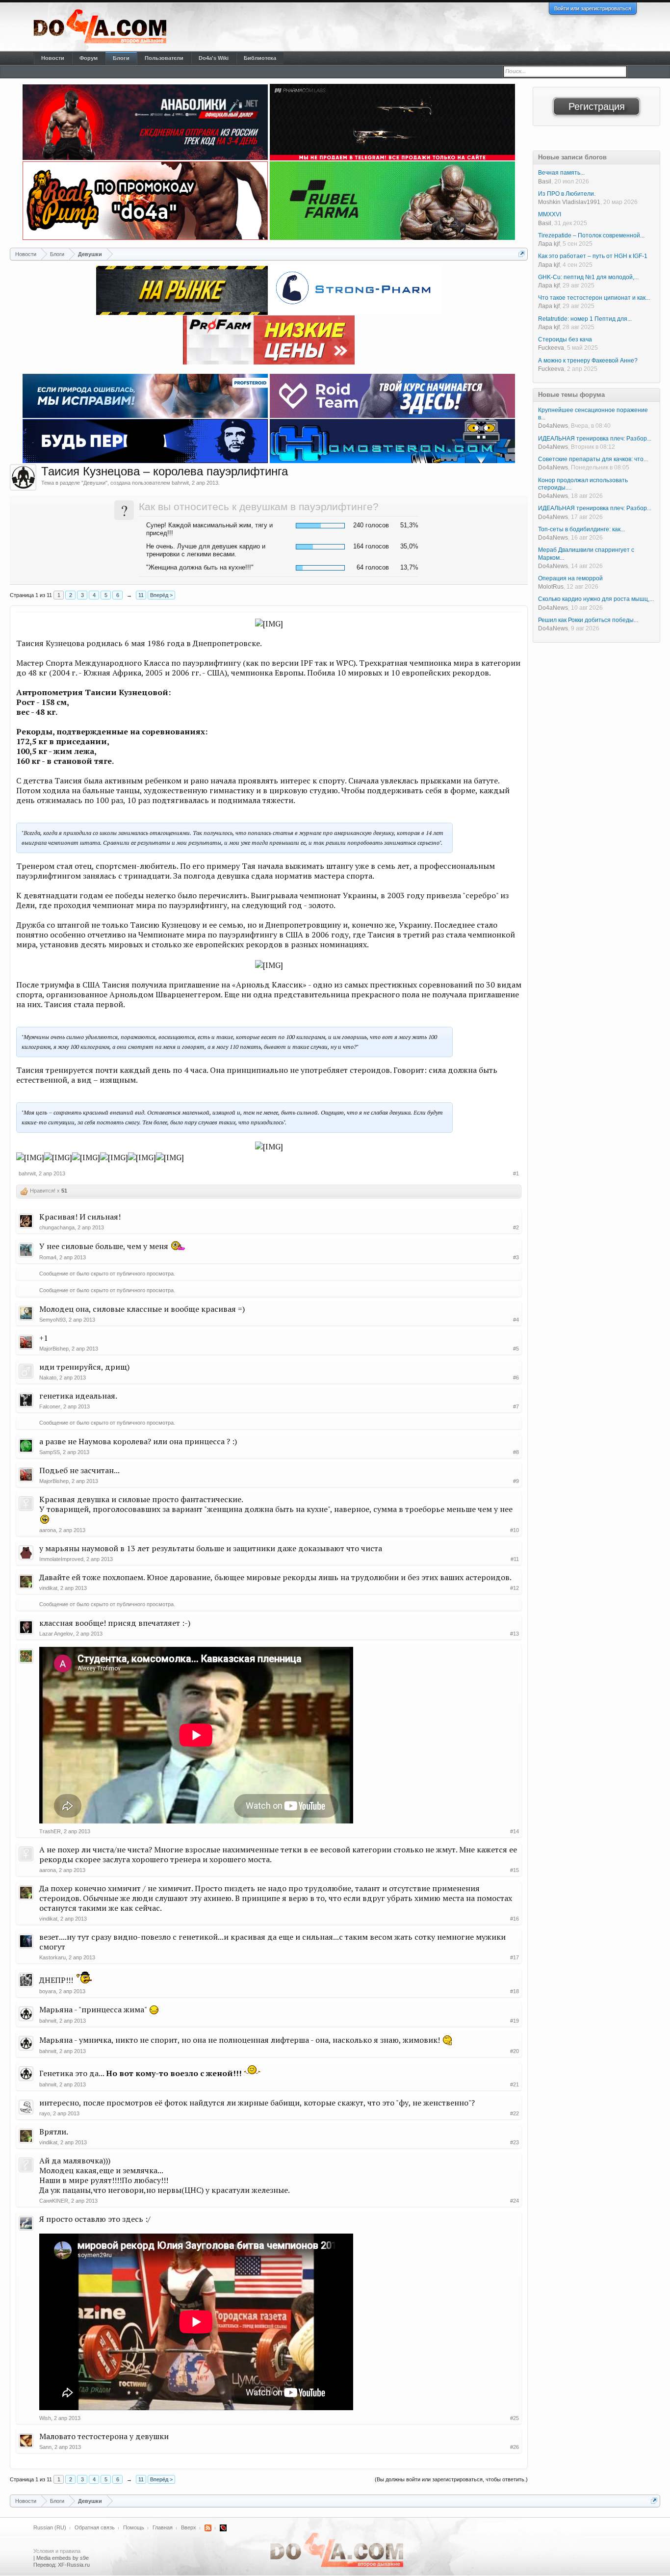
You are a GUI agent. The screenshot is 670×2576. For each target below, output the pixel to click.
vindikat (48, 1588)
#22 (515, 2113)
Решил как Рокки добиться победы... (588, 620)
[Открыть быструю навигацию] (522, 254)
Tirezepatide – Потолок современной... (591, 235)
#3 (516, 1257)
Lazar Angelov (56, 1634)
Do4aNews (553, 426)
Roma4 (48, 1257)
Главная (163, 2527)
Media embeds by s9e (63, 2558)
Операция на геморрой (570, 578)
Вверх (189, 2527)
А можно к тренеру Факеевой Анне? (588, 361)
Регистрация (597, 106)
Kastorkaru (52, 1957)
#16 (515, 1919)
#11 (515, 1559)
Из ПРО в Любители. (567, 194)
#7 (516, 1406)
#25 (515, 2418)
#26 (515, 2447)
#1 (516, 1173)
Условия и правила (57, 2551)
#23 (515, 2142)
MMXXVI (550, 214)
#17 (515, 1957)
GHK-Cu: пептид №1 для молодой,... (588, 277)
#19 (515, 2021)
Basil (545, 182)
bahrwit (180, 483)
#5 (516, 1349)
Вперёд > (161, 595)
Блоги (121, 58)
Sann (45, 2447)
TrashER (50, 1831)
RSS (208, 2528)
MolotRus (551, 587)
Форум (89, 58)
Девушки (94, 483)
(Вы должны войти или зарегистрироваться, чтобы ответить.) (451, 2479)
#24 (515, 2201)
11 (141, 595)
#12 (515, 1588)
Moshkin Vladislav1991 (569, 202)
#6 (516, 1378)
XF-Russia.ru (74, 2565)
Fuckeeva (551, 348)
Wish (45, 2418)
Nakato (48, 1378)
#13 (515, 1634)
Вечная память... (561, 173)
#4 (516, 1320)
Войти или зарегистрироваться (593, 8)
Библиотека (260, 58)
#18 (515, 1991)
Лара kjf (549, 244)
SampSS (50, 1452)
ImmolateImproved (61, 1559)
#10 (515, 1530)
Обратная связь (95, 2527)
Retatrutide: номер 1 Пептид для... (585, 319)
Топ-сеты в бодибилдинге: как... (581, 529)
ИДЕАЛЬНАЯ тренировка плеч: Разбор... (595, 439)
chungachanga (57, 1227)
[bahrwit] (23, 477)
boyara (48, 1991)
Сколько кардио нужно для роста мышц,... (596, 599)
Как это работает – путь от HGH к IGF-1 (593, 256)
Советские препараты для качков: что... (593, 459)
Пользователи (164, 58)
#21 (515, 2084)
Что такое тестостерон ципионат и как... (594, 298)
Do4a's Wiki (214, 58)
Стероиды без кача (565, 339)
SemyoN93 (52, 1320)
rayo (45, 2113)
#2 (516, 1227)
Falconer (50, 1406)
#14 (515, 1831)
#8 (516, 1452)
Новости (53, 58)
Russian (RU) (50, 2527)
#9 (516, 1481)
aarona (48, 1530)
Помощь (134, 2527)
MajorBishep (54, 1349)
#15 (515, 1870)
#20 (515, 2051)
